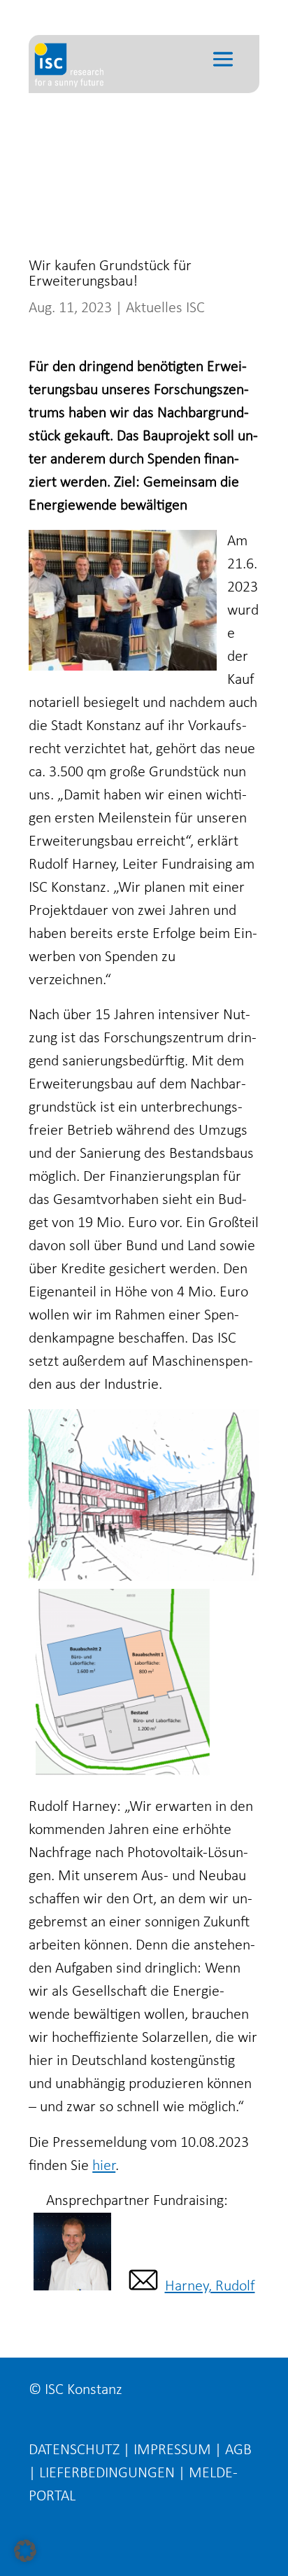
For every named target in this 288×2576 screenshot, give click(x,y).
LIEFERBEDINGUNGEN (107, 2473)
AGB (238, 2450)
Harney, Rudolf (210, 2287)
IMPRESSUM (172, 2450)
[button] (25, 2551)
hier (104, 2166)
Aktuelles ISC (165, 308)
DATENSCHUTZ (74, 2450)
